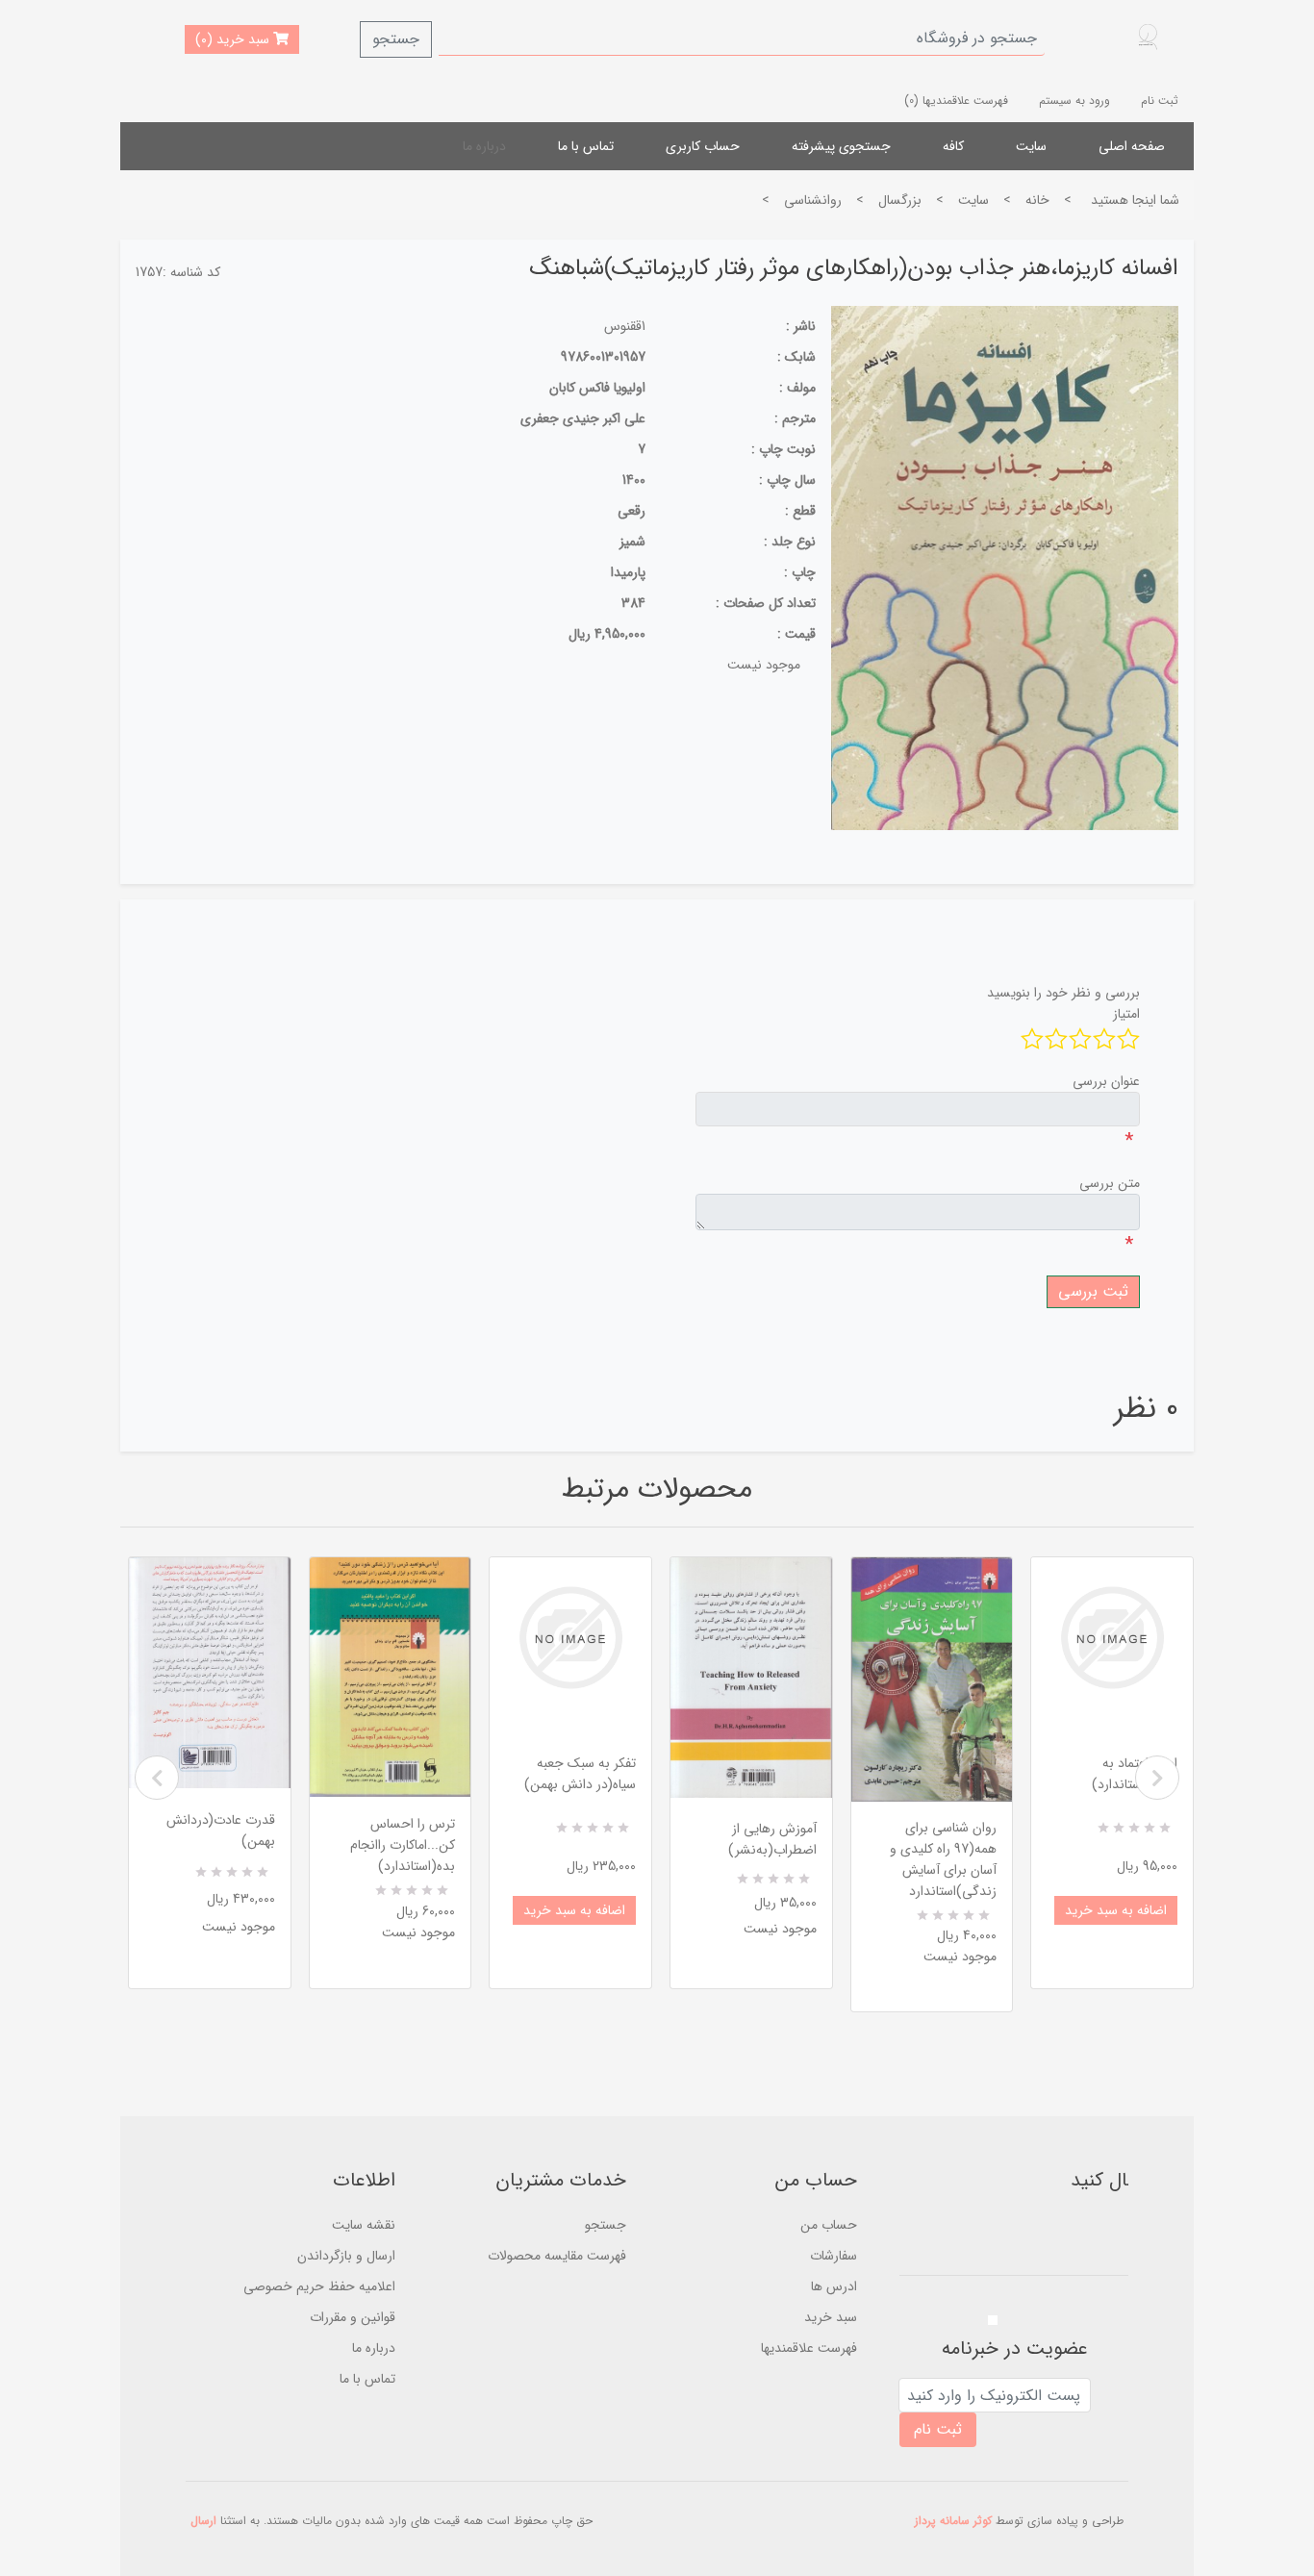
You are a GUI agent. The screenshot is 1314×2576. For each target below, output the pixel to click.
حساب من (829, 2225)
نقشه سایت (364, 2225)
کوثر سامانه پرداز (953, 2521)
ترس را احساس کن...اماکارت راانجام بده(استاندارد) (403, 1845)
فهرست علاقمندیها (809, 2348)
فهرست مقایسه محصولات (557, 2256)
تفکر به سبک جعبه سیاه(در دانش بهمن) (580, 1774)
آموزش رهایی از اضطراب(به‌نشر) (772, 1839)
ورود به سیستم (1074, 101)
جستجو (396, 39)
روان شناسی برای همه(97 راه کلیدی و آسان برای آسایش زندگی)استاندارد (943, 1859)
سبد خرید (831, 2317)
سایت (1031, 146)
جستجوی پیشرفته (841, 146)
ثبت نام (1160, 101)
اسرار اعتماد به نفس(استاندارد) (1135, 1774)
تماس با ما (586, 146)
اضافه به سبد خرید (574, 1910)
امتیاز (1126, 1014)
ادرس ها (834, 2286)
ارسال (203, 2521)
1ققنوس (625, 326)
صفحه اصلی (1132, 146)
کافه (953, 146)
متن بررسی (1110, 1183)
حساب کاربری (703, 146)
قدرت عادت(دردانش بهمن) (221, 1831)
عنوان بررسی (1106, 1081)
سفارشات (834, 2256)
